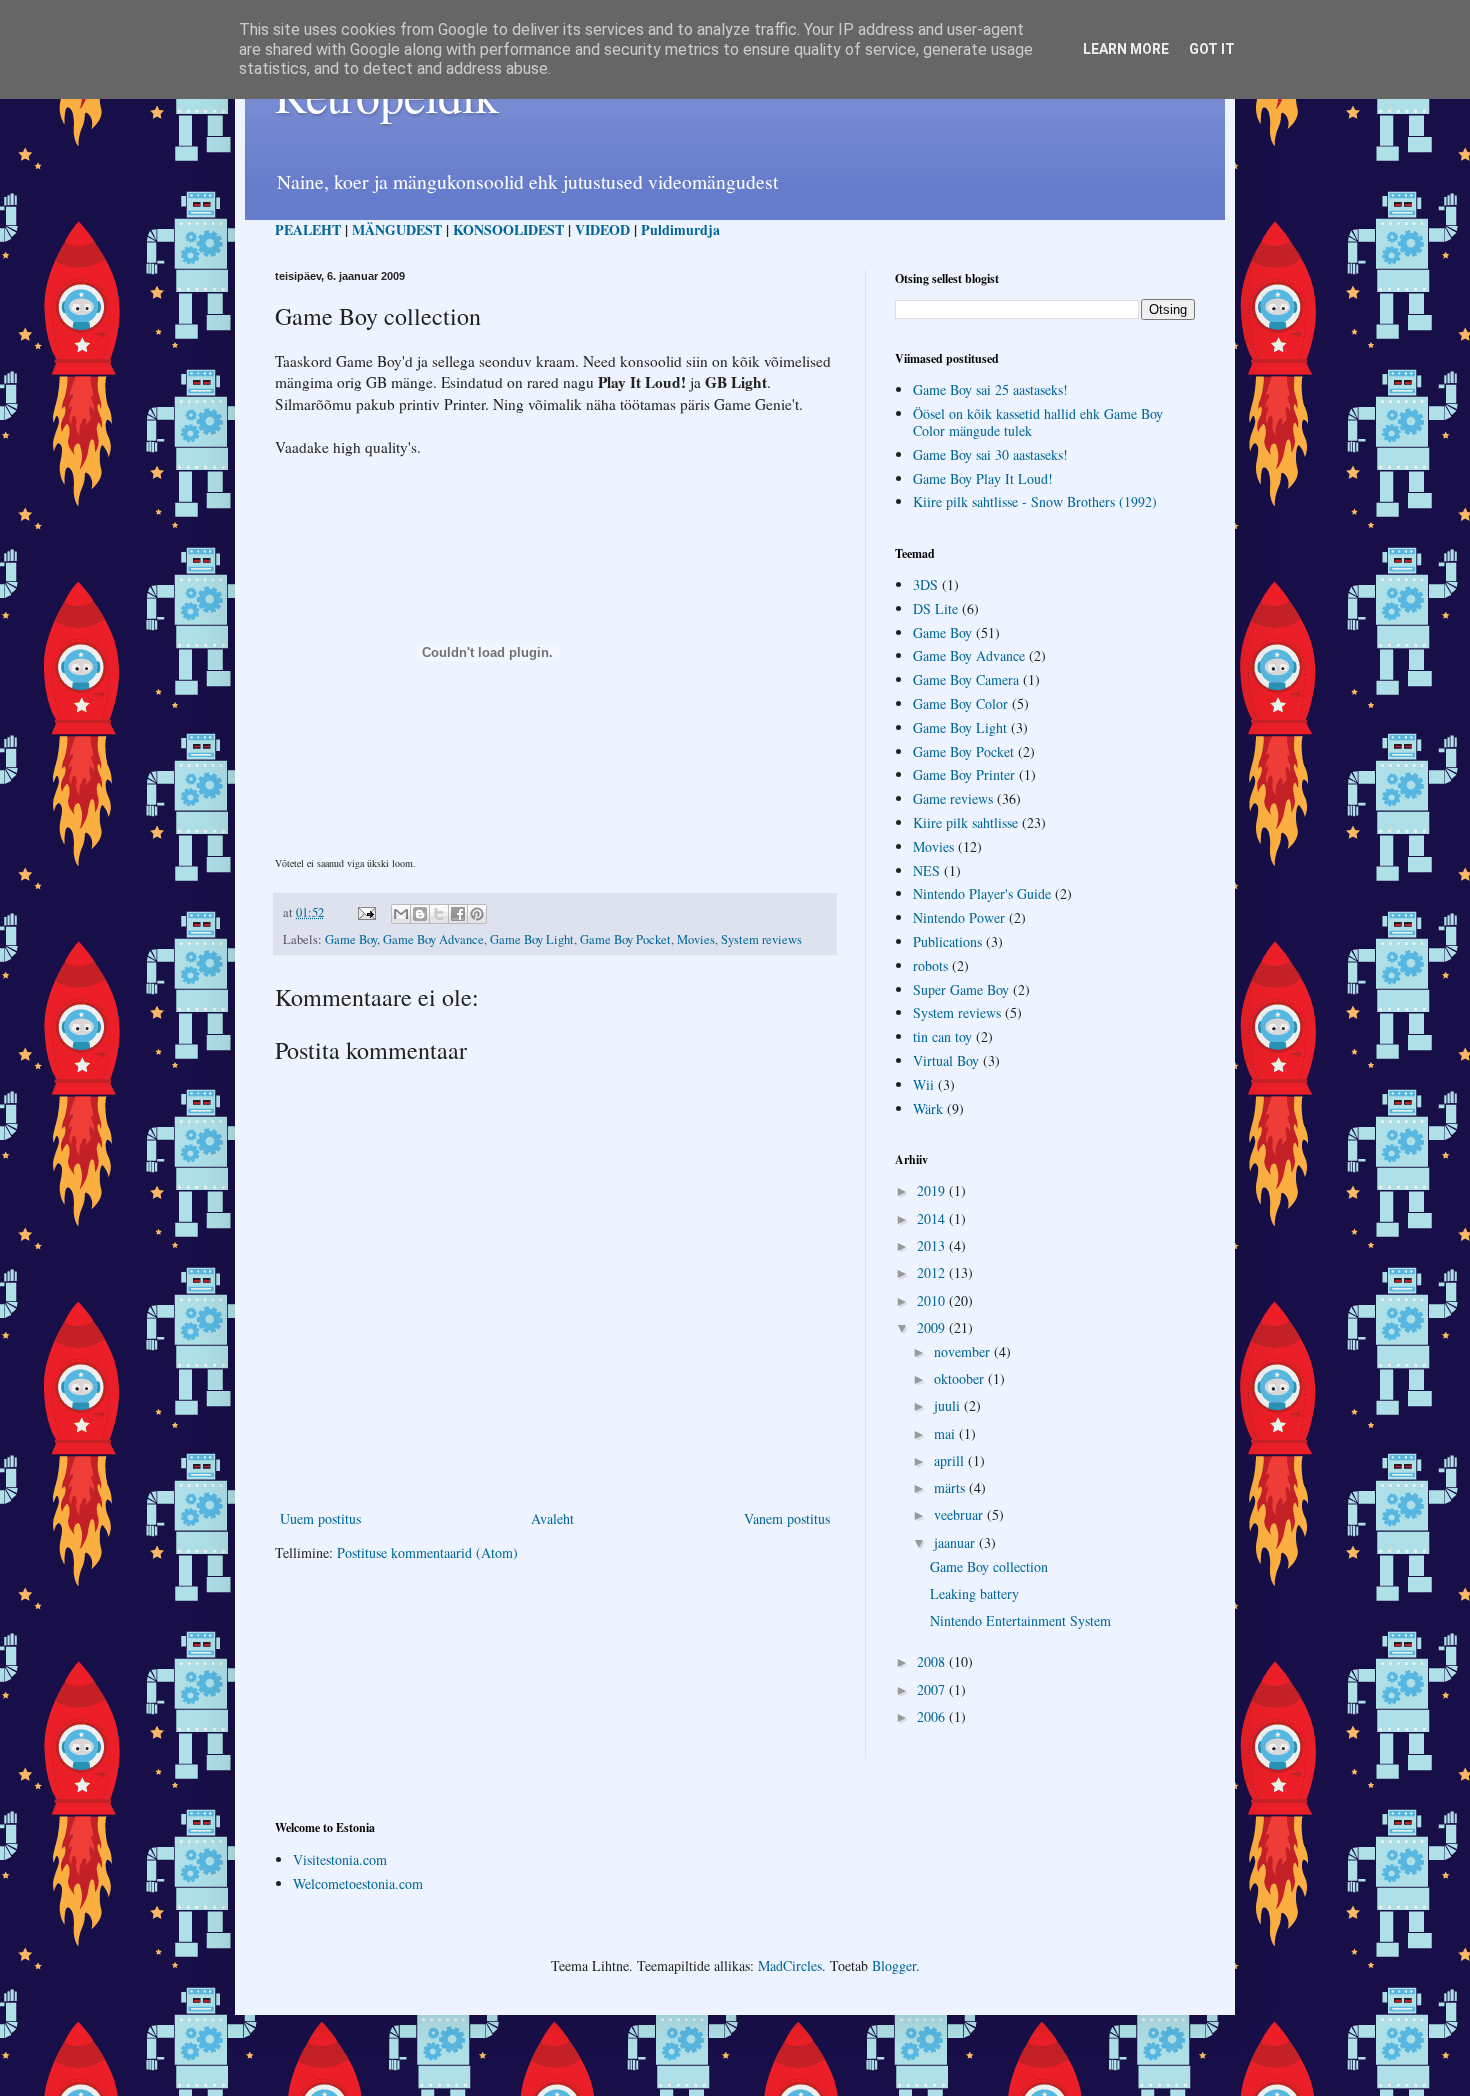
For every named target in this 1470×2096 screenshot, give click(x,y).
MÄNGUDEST (397, 229)
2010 (933, 1300)
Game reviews (953, 798)
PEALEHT (308, 229)
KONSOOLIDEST (508, 229)
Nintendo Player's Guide (982, 893)
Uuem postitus (320, 1518)
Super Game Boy (961, 989)
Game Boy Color (960, 703)
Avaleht (552, 1518)
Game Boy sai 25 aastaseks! (990, 389)
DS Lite (935, 608)
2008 (933, 1661)
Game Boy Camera (966, 679)
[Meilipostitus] (365, 912)
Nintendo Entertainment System (1020, 1620)
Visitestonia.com (340, 1859)
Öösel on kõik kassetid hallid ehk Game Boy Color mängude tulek (1038, 422)
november (964, 1351)
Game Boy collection (989, 1566)
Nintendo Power (959, 917)
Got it (1212, 49)
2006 (933, 1716)
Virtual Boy (946, 1060)
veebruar (960, 1514)
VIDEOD (602, 229)
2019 (933, 1190)
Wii (923, 1084)
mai (946, 1433)
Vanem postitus (787, 1518)
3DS (925, 584)
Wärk (928, 1108)
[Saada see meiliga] (401, 914)
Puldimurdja (680, 229)
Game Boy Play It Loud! (983, 478)
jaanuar (956, 1542)
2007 (933, 1689)
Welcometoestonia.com (358, 1883)
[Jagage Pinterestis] (477, 914)
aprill (951, 1460)
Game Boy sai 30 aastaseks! (990, 454)
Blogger (894, 1965)
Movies (696, 939)
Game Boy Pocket (625, 939)
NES (926, 870)
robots (930, 965)
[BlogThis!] (420, 914)
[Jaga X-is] (439, 914)
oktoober (961, 1378)
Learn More (1126, 49)
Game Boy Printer (964, 774)
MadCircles (790, 1965)
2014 (933, 1218)
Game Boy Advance (433, 939)
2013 (933, 1245)
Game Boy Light (532, 939)
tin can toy (942, 1036)
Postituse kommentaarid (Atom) (427, 1552)
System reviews (761, 939)
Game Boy (351, 939)
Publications (947, 941)
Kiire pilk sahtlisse (965, 822)
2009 (933, 1327)
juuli (949, 1405)
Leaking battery (974, 1593)
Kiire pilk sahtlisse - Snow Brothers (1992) (1035, 501)
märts (951, 1487)
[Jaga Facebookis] (458, 914)
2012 (933, 1272)
